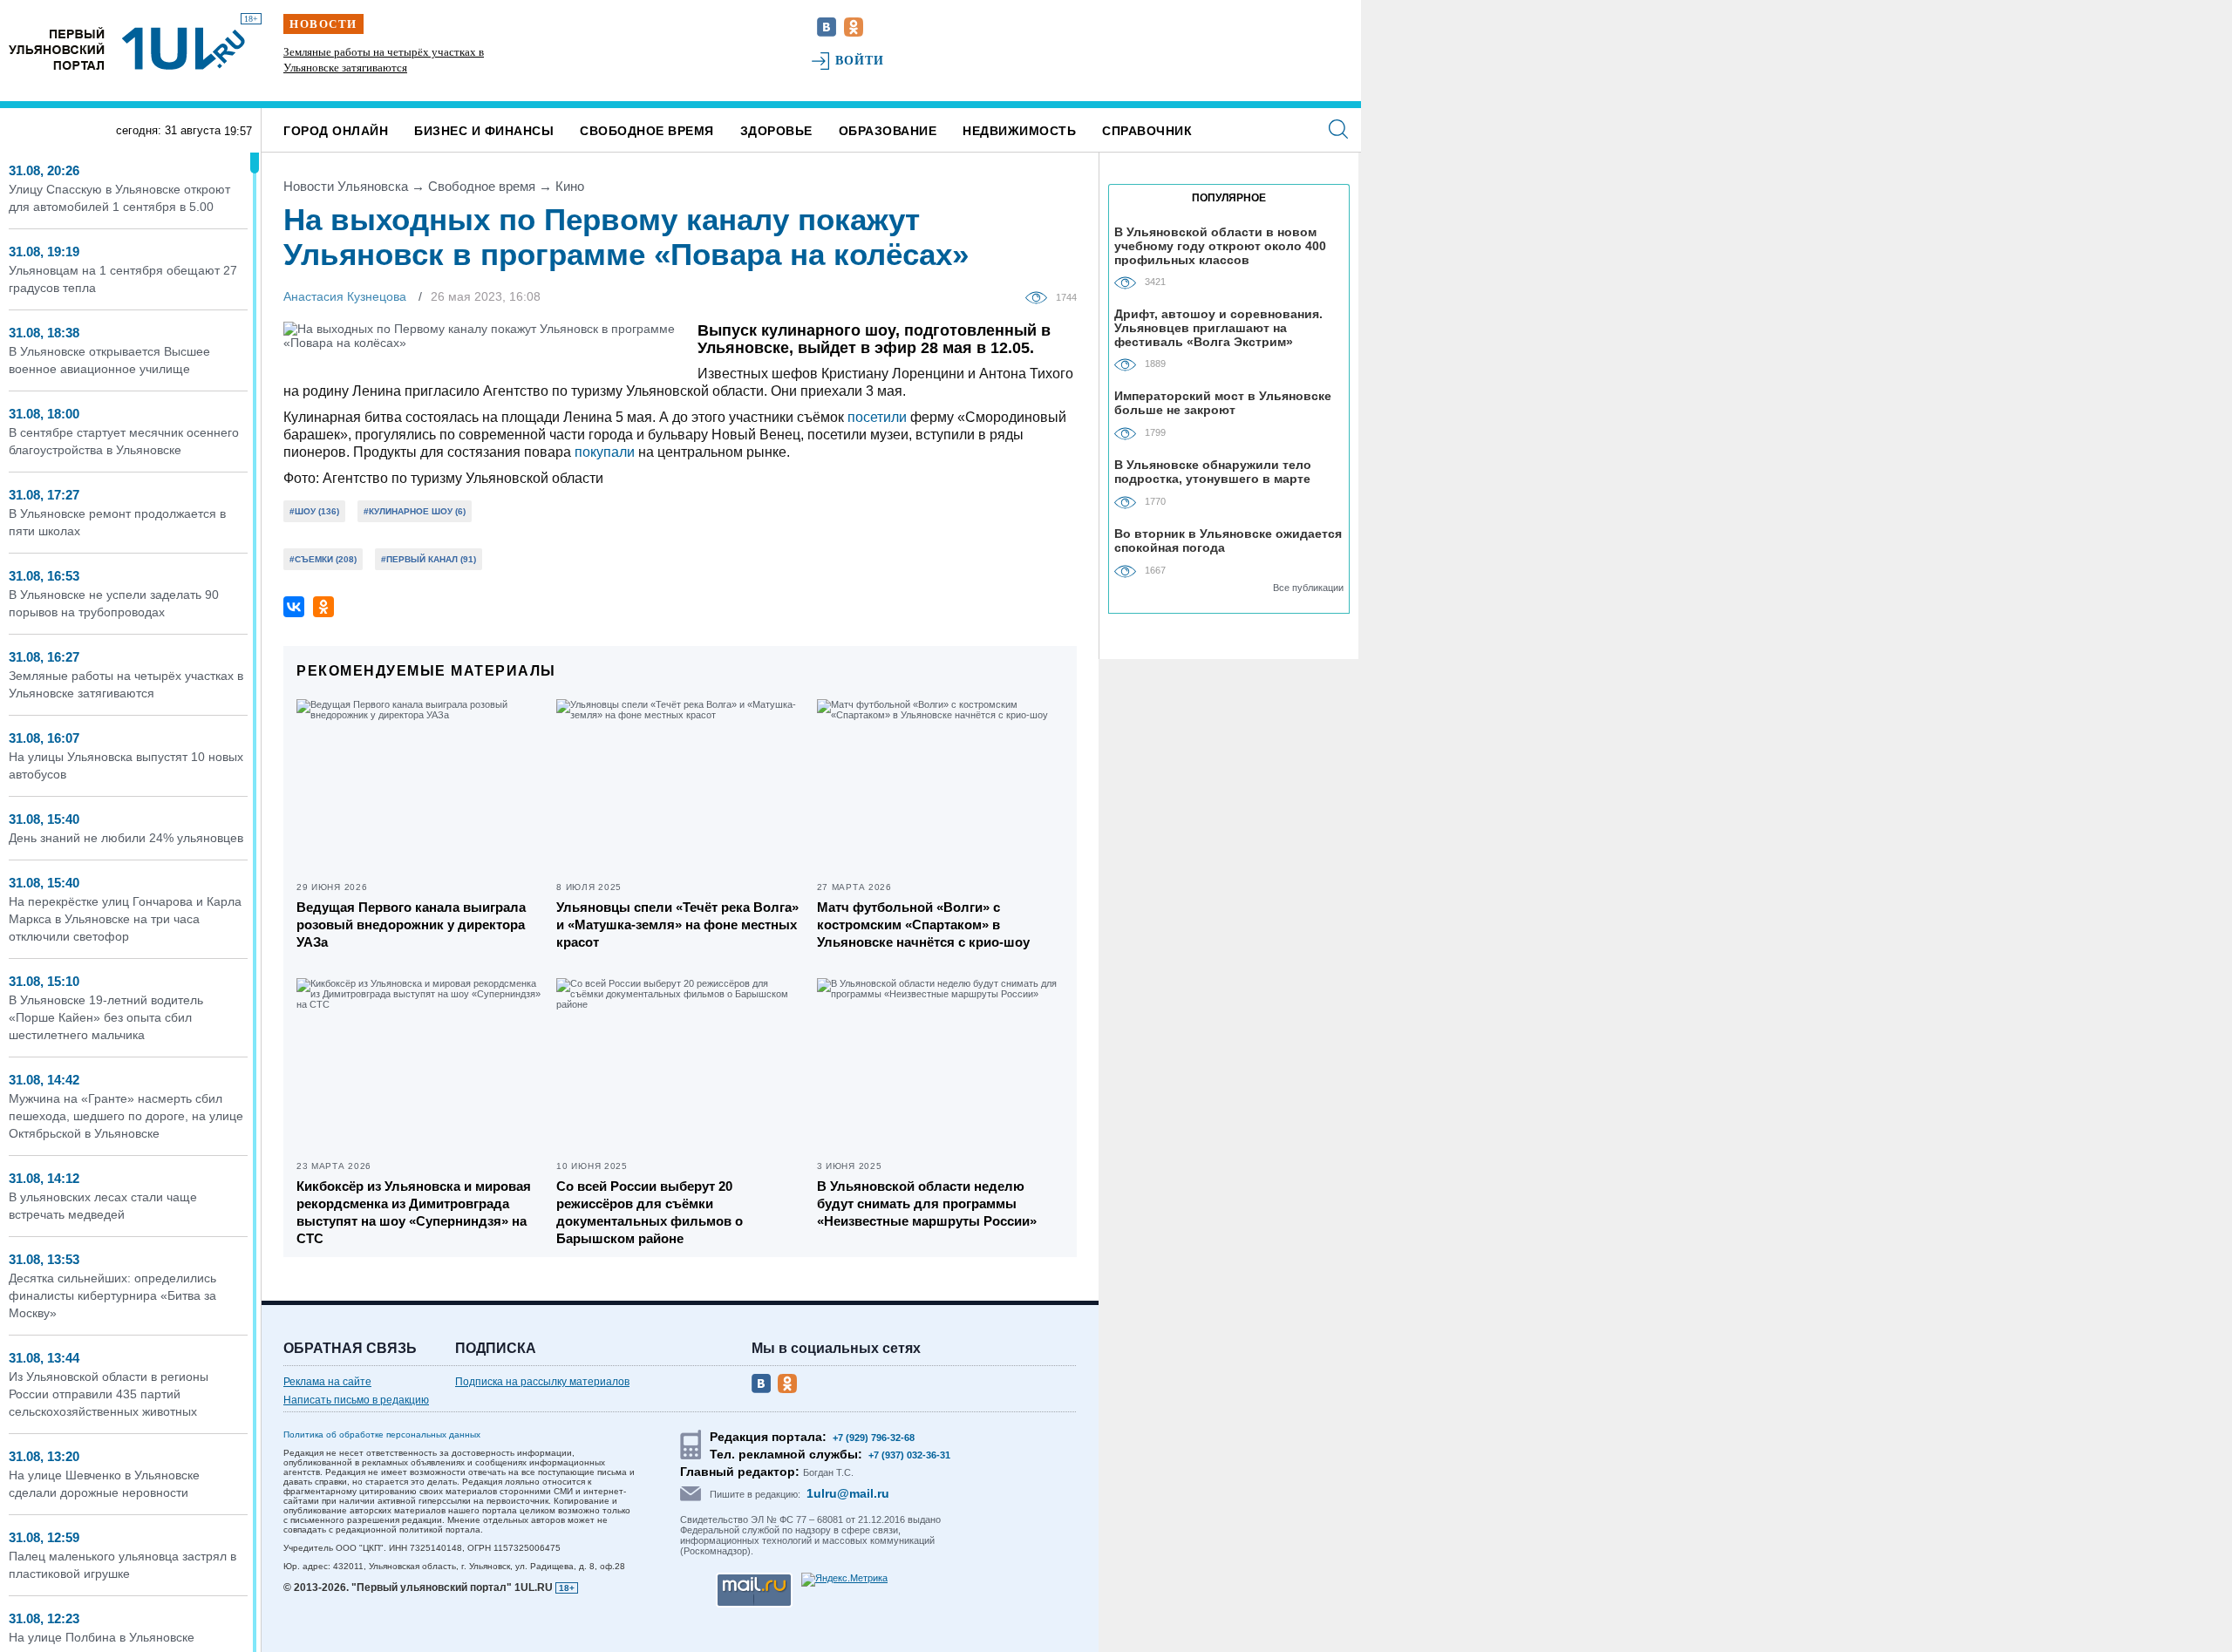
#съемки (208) (323, 559)
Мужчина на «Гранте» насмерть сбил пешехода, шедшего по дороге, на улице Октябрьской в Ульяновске (126, 1116)
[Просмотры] (1041, 296)
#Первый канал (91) (429, 559)
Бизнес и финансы (484, 131)
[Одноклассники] (323, 607)
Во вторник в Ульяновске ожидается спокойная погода (1228, 540)
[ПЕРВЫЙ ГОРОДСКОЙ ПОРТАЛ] (57, 48)
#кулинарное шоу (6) (415, 511)
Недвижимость (1019, 131)
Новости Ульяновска (346, 186)
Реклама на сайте (327, 1382)
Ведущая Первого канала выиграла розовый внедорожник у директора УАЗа (411, 925)
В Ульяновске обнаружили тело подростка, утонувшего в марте (1213, 472)
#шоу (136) (314, 511)
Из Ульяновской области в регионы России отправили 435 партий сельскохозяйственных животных (109, 1394)
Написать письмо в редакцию (356, 1400)
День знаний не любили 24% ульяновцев (126, 838)
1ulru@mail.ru (848, 1493)
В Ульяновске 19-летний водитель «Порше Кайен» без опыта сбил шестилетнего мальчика (106, 1017)
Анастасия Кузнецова (345, 296)
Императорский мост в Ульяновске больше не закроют (1223, 403)
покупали (605, 452)
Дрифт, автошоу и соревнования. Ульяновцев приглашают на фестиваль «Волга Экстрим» (1218, 327)
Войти (860, 61)
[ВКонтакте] (294, 607)
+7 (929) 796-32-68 (874, 1438)
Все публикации (1308, 588)
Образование (888, 131)
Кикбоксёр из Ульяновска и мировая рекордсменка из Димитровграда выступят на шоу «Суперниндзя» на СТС (414, 1212)
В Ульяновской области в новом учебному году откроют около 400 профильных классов (1220, 245)
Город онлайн (336, 131)
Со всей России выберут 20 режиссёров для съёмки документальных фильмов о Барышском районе (650, 1212)
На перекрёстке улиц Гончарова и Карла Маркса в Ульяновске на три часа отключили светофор (125, 919)
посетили (877, 417)
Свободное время (647, 131)
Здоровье (776, 131)
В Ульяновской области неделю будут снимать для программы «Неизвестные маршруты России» (927, 1203)
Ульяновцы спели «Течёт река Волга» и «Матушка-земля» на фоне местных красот (677, 925)
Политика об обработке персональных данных (382, 1434)
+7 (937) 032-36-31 (909, 1455)
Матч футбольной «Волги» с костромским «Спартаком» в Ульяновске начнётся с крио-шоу (923, 925)
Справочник (1147, 131)
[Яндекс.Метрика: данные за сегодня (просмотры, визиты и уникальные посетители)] (844, 1580)
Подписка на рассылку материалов (542, 1382)
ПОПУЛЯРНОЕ (1229, 198)
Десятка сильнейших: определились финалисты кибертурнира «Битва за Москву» (112, 1295)
